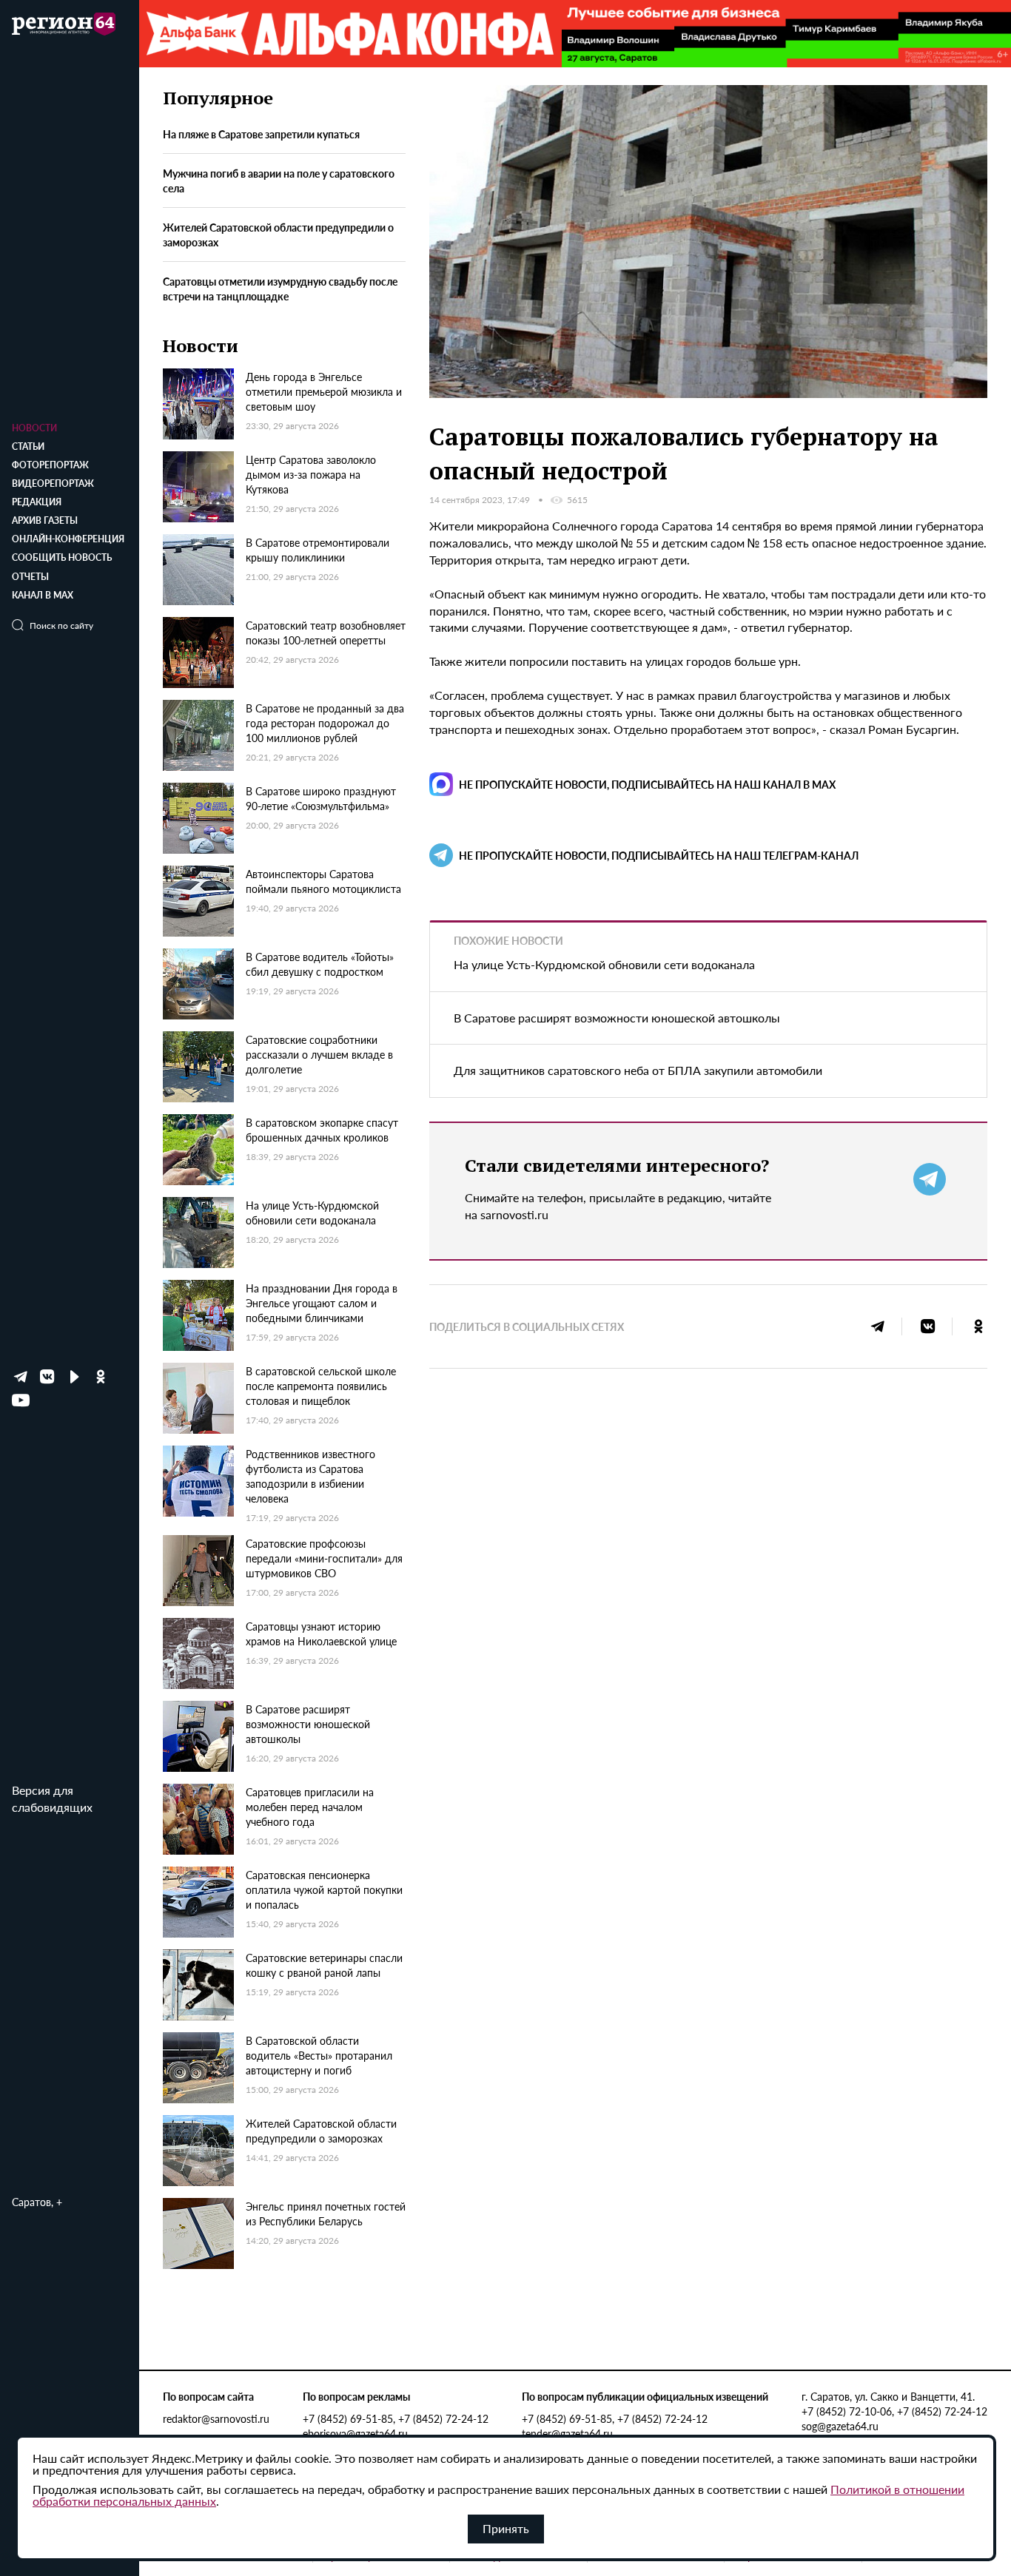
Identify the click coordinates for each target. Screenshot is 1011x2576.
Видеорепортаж (53, 483)
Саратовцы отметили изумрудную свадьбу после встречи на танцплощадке (280, 289)
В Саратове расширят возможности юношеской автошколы (617, 1018)
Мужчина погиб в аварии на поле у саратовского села (279, 181)
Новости (34, 428)
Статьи (28, 446)
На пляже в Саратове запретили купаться (261, 134)
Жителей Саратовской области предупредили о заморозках (278, 235)
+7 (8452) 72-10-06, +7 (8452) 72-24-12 (894, 2411)
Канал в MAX (43, 595)
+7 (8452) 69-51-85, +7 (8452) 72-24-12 (396, 2418)
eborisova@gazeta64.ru (355, 2433)
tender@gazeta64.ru (567, 2433)
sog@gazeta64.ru (840, 2426)
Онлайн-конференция (68, 539)
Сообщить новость (62, 557)
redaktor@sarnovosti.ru (216, 2418)
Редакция (37, 502)
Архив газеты (45, 520)
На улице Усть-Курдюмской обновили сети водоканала (604, 964)
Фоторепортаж (50, 465)
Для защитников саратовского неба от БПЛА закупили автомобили (638, 1070)
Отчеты (30, 577)
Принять (506, 2528)
